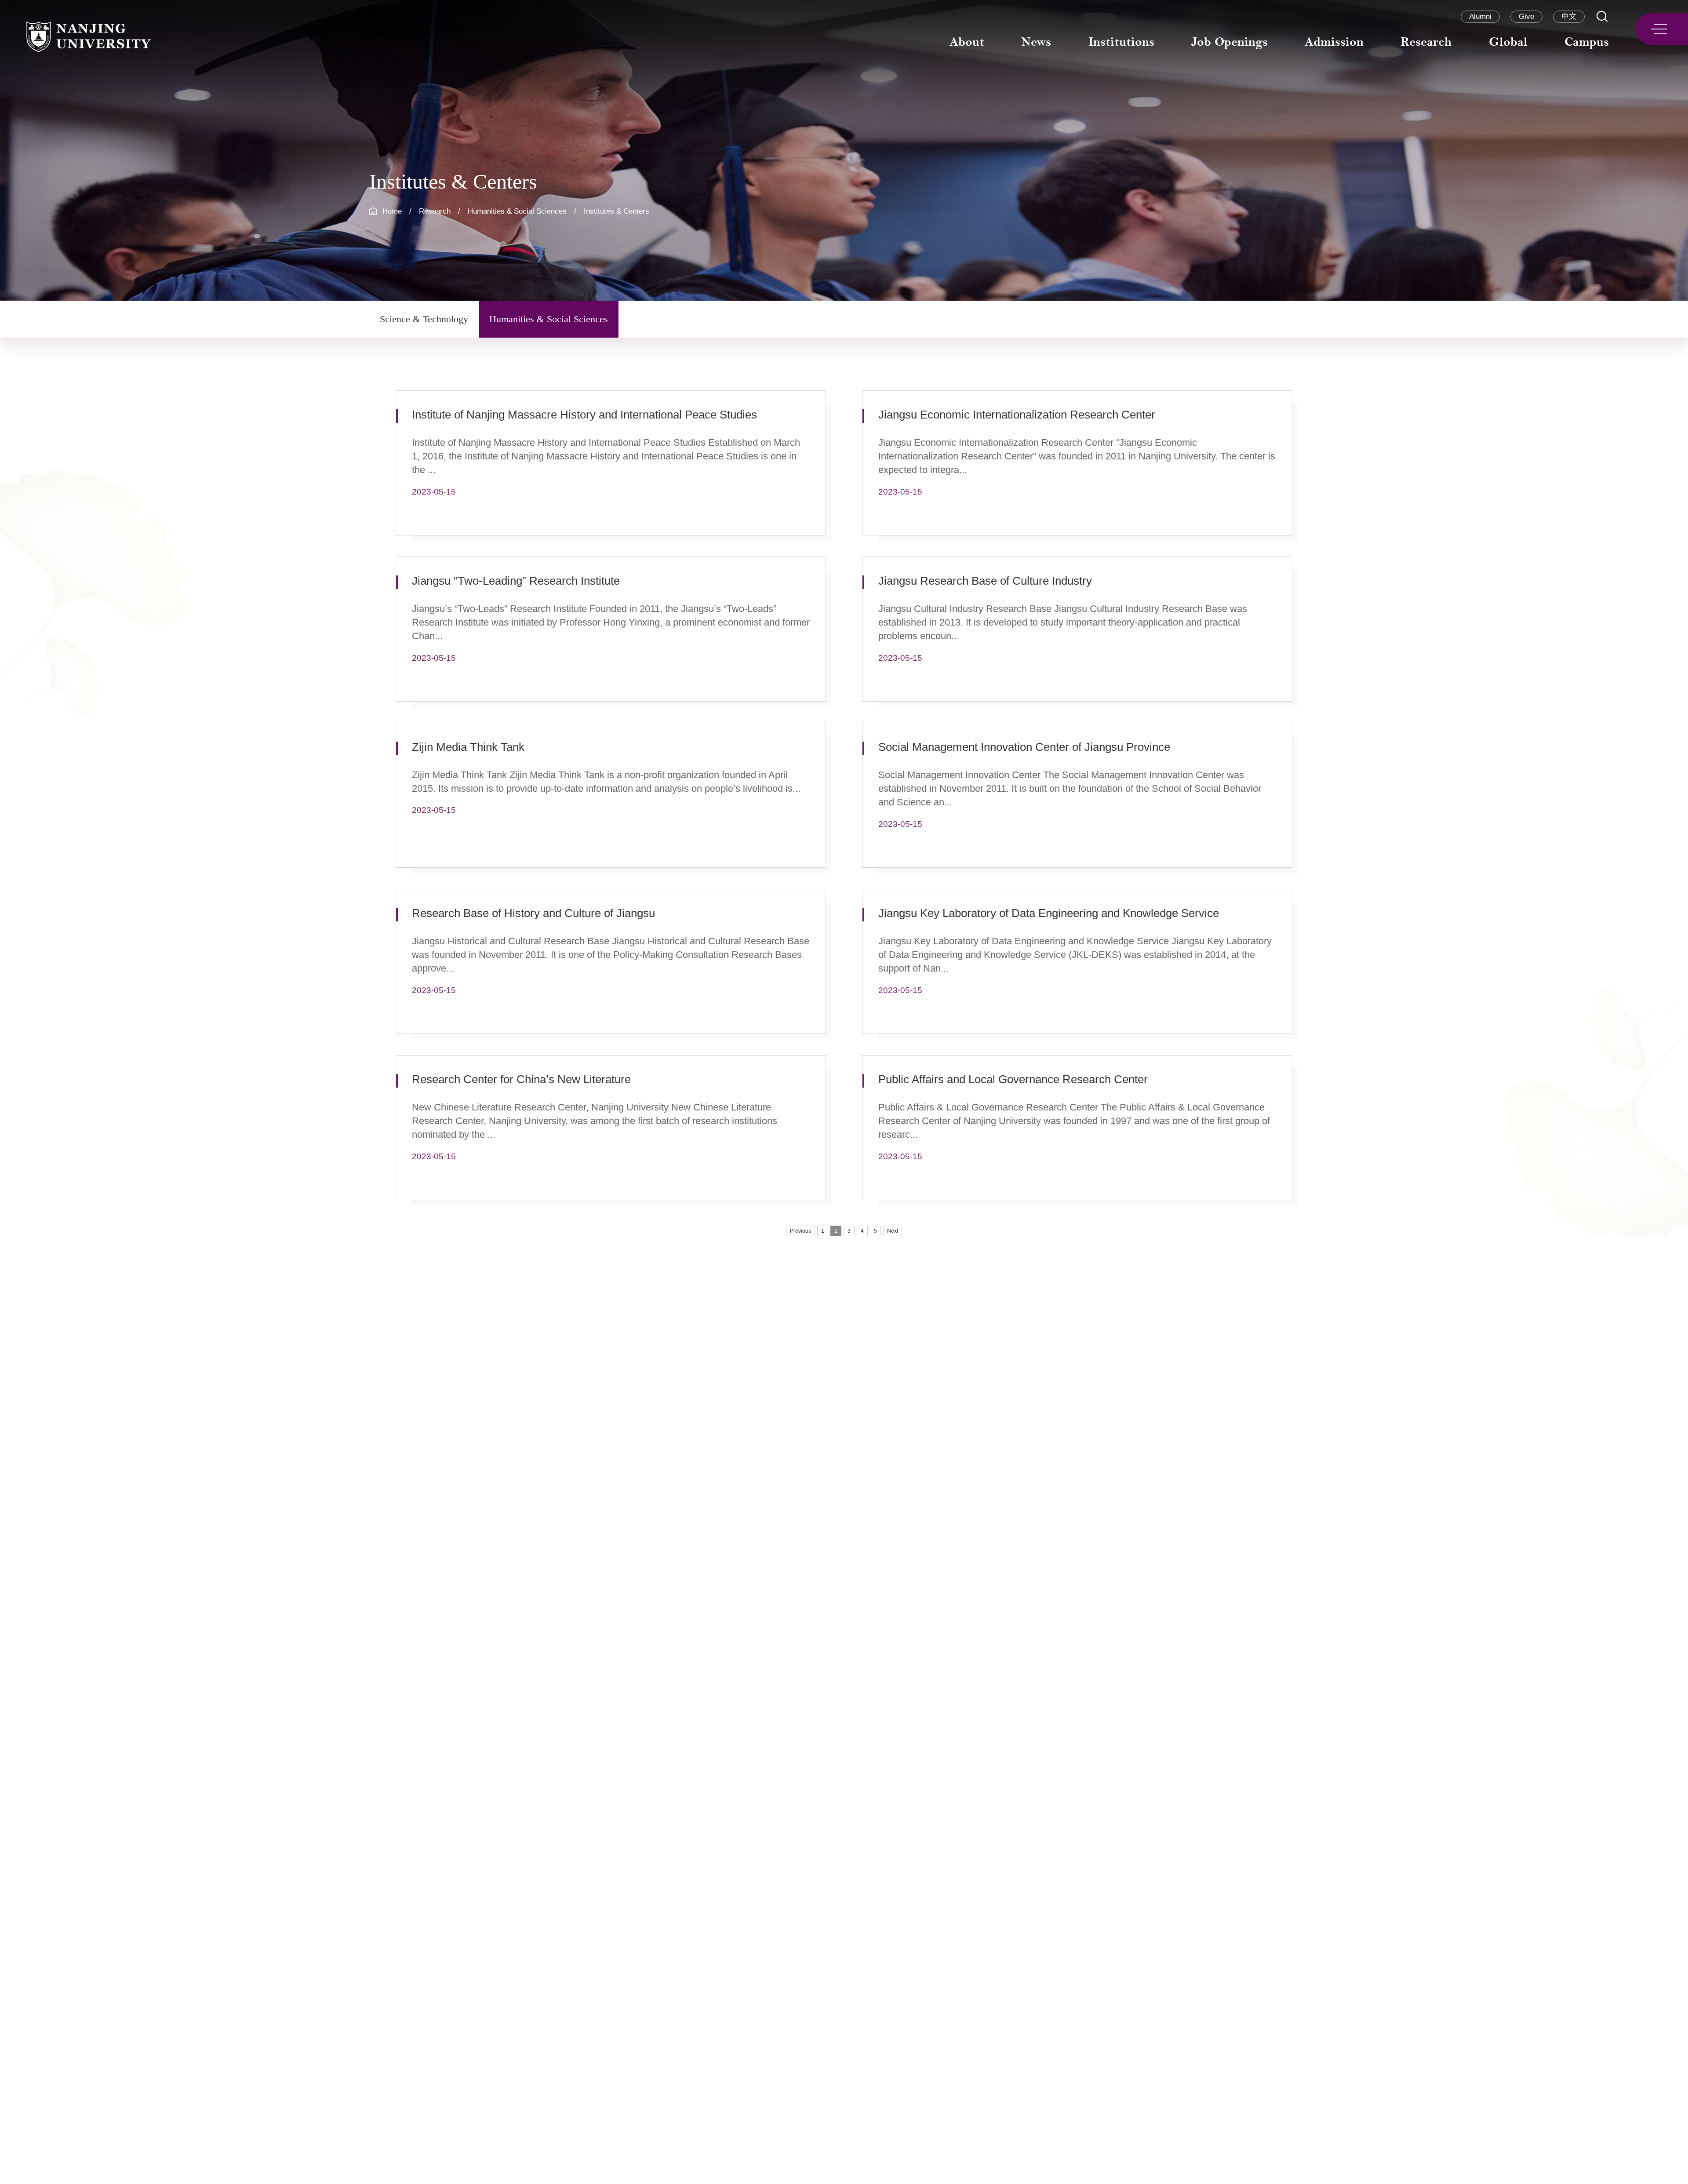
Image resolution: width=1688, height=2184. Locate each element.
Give (1526, 16)
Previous (800, 1231)
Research (435, 211)
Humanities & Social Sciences (517, 211)
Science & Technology (424, 319)
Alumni (1480, 16)
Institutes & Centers (617, 211)
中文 (1569, 16)
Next (893, 1231)
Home (392, 211)
